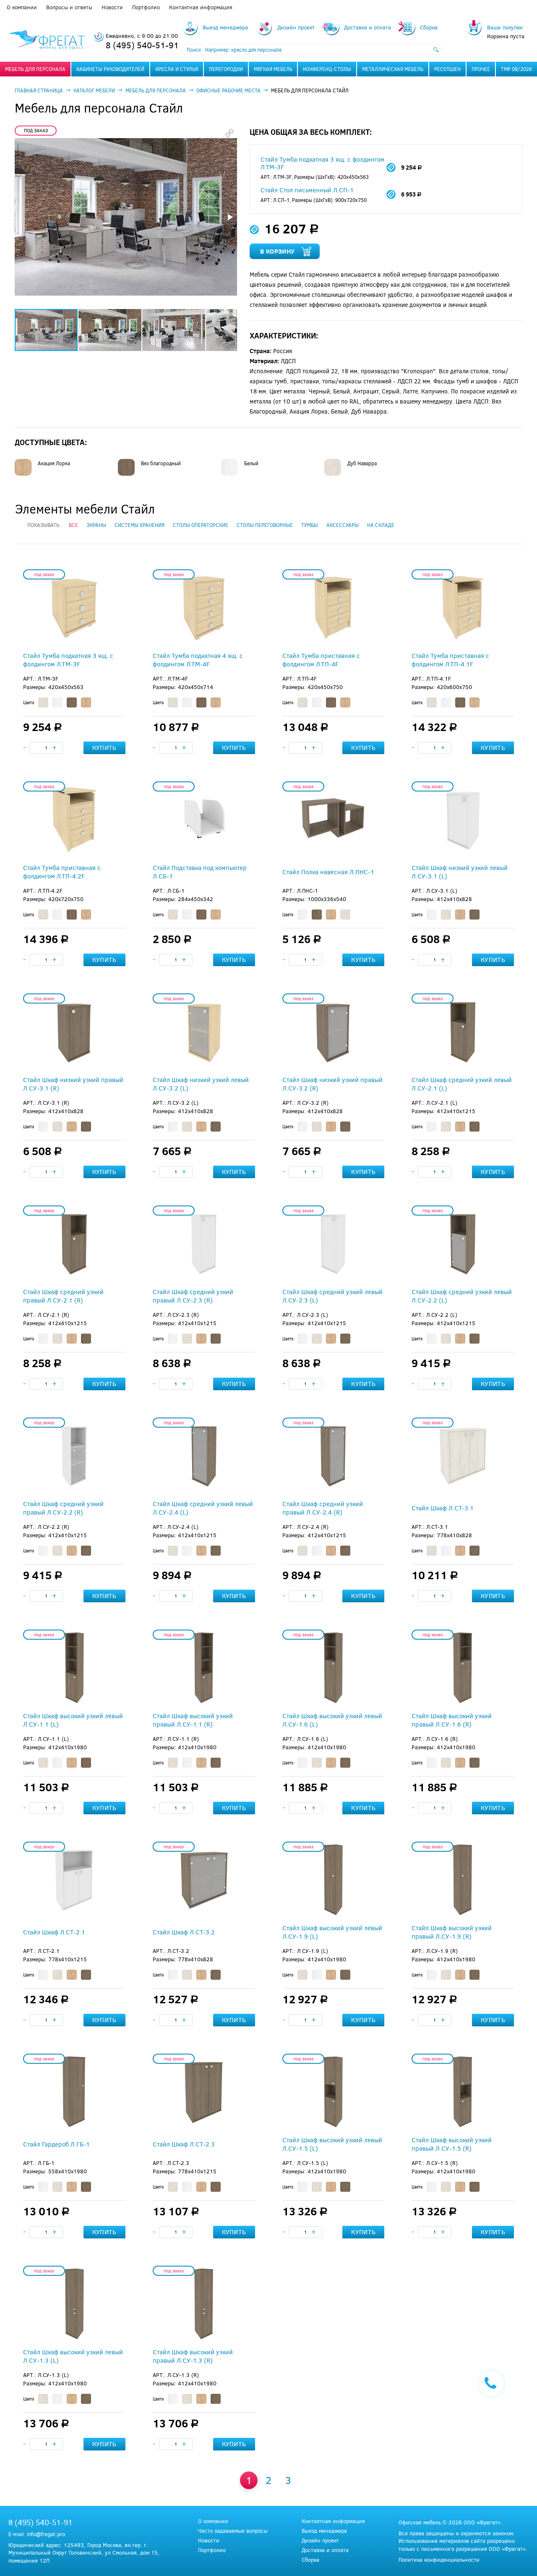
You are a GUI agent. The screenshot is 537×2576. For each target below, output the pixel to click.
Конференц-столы (327, 69)
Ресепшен (447, 69)
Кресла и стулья (177, 69)
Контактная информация (201, 7)
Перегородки (226, 69)
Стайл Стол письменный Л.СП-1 (307, 190)
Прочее (481, 69)
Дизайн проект (320, 2541)
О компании (22, 7)
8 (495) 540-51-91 (142, 45)
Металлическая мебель (393, 69)
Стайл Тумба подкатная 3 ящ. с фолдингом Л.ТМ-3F (322, 163)
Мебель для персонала (35, 69)
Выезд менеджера (324, 2531)
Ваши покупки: (506, 27)
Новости (112, 7)
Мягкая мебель (273, 69)
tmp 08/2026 (516, 69)
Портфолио (146, 7)
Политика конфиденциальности (439, 2560)
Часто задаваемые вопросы (233, 2531)
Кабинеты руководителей (110, 69)
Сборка (310, 2560)
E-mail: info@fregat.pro (37, 2534)
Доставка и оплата (325, 2550)
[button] (229, 133)
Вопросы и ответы (69, 7)
